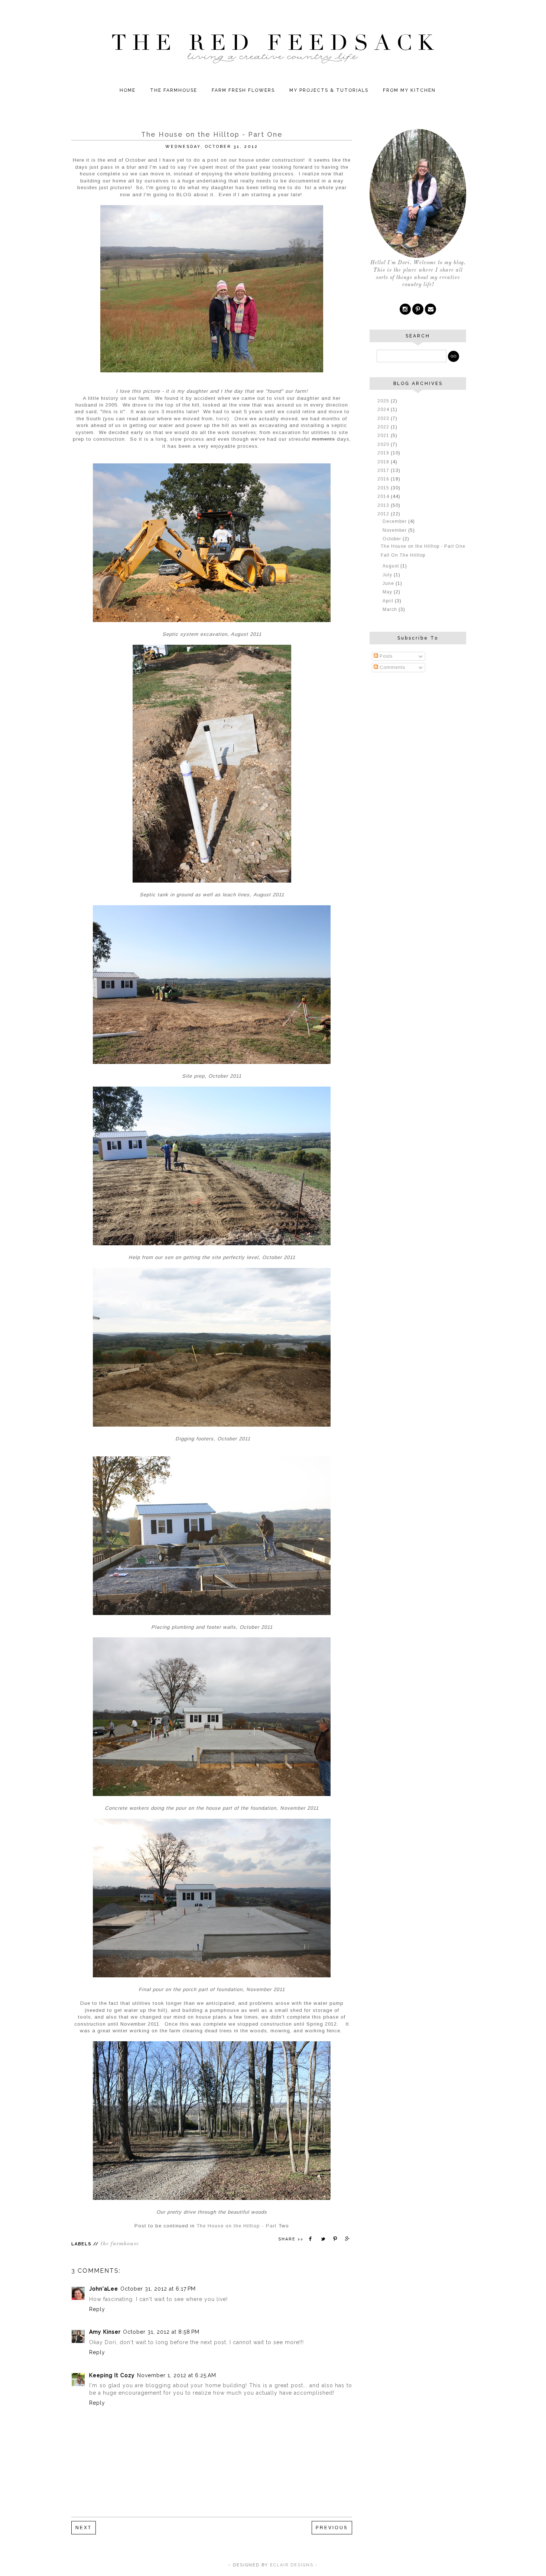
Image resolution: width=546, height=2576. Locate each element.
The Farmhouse (174, 90)
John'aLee (104, 2289)
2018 (384, 462)
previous (332, 2528)
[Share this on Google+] (348, 2239)
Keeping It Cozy (112, 2375)
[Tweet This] (323, 2239)
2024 (384, 410)
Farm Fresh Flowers (243, 90)
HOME (128, 90)
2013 (384, 505)
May (388, 592)
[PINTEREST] (418, 309)
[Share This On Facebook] (311, 2239)
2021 (384, 436)
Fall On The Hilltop (403, 555)
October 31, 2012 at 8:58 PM (161, 2332)
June (389, 583)
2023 (384, 418)
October (393, 539)
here (222, 419)
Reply (97, 2309)
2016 (384, 479)
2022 (384, 427)
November (395, 530)
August (391, 566)
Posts (385, 656)
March (391, 609)
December (395, 521)
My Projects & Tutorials (329, 90)
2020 (384, 444)
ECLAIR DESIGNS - (293, 2565)
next (84, 2528)
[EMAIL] (430, 309)
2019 (384, 453)
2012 (384, 514)
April (389, 601)
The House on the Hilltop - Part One (423, 546)
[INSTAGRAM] (405, 309)
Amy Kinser (105, 2332)
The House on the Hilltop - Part (237, 2226)
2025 (384, 401)
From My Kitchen (409, 90)
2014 (384, 496)
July (388, 575)
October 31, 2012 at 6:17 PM (158, 2289)
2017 (384, 470)
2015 (384, 488)
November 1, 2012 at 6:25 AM (177, 2375)
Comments (392, 667)
